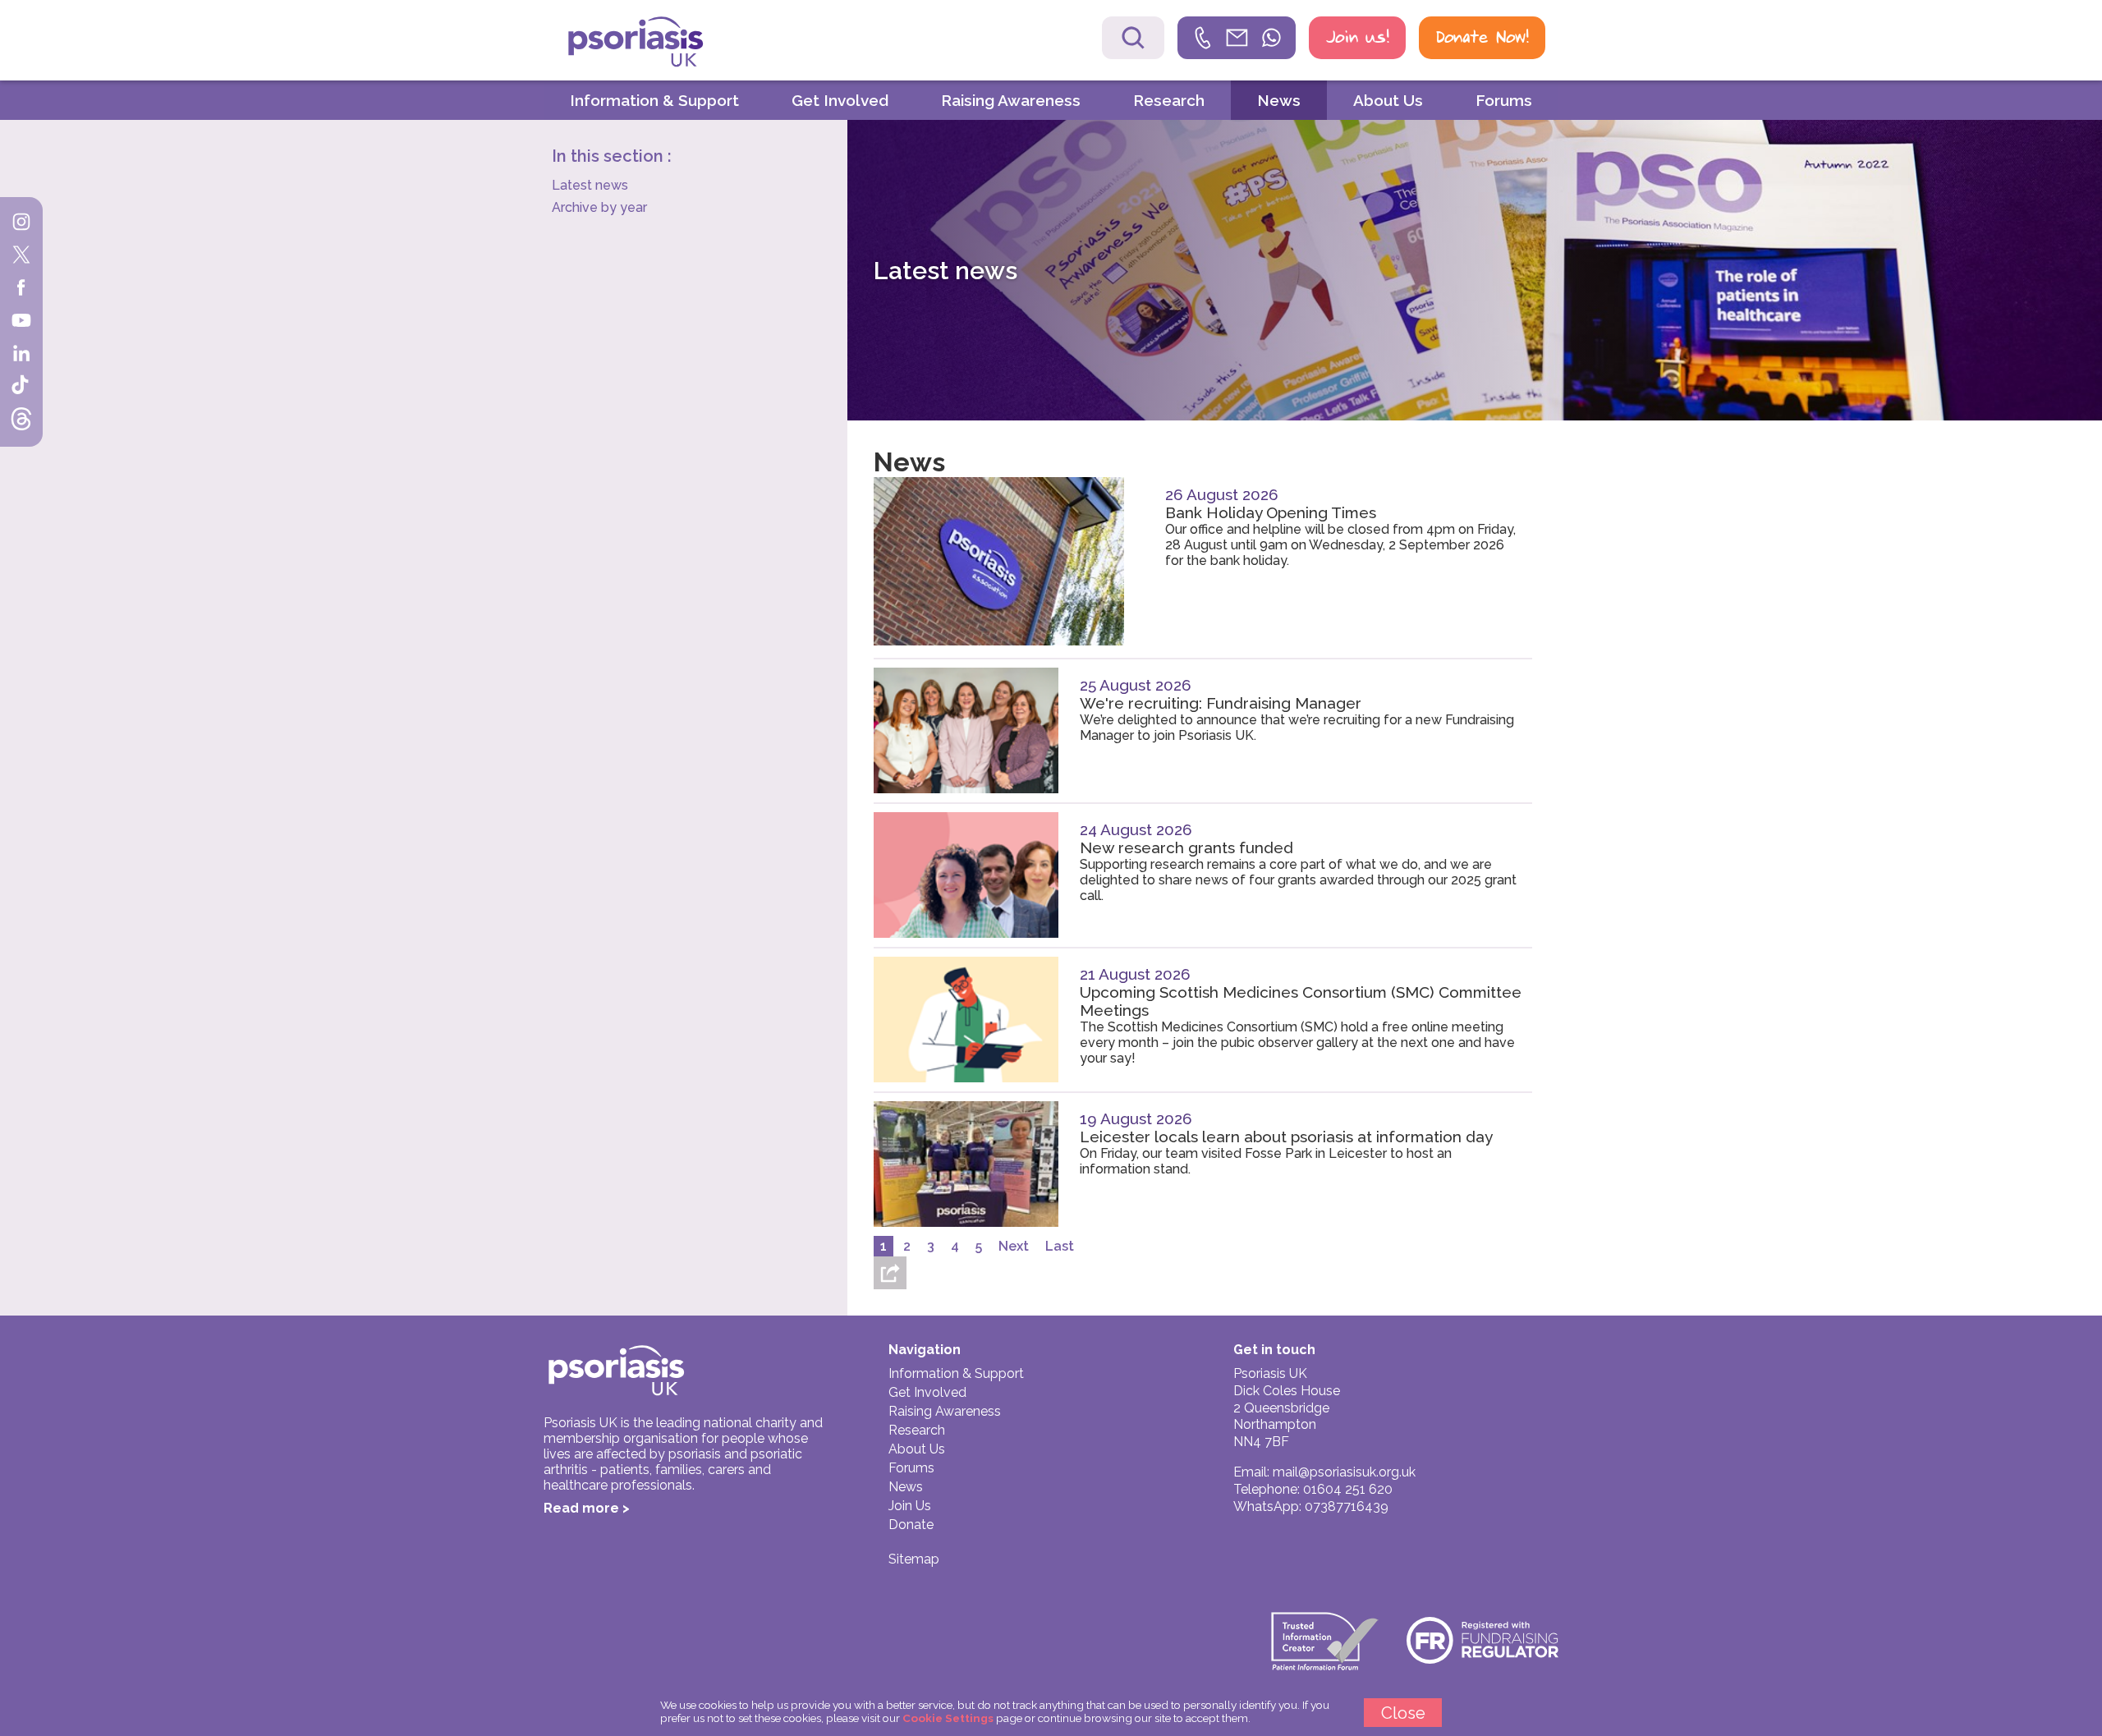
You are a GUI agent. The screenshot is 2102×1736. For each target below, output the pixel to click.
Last (1060, 1246)
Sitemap (914, 1559)
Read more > (587, 1508)
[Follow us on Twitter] (21, 256)
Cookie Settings (948, 1718)
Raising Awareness (1011, 100)
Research (1169, 100)
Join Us (910, 1506)
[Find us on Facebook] (21, 289)
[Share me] (890, 1273)
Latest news (590, 185)
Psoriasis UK (664, 42)
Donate (911, 1525)
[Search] (1133, 38)
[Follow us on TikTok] (21, 388)
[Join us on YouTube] (21, 322)
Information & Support (654, 100)
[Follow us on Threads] (21, 420)
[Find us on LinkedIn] (21, 355)
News (1279, 100)
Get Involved (840, 100)
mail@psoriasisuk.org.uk (1344, 1472)
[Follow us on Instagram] (21, 223)
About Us (1388, 100)
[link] (1237, 38)
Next (1014, 1246)
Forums (1504, 100)
